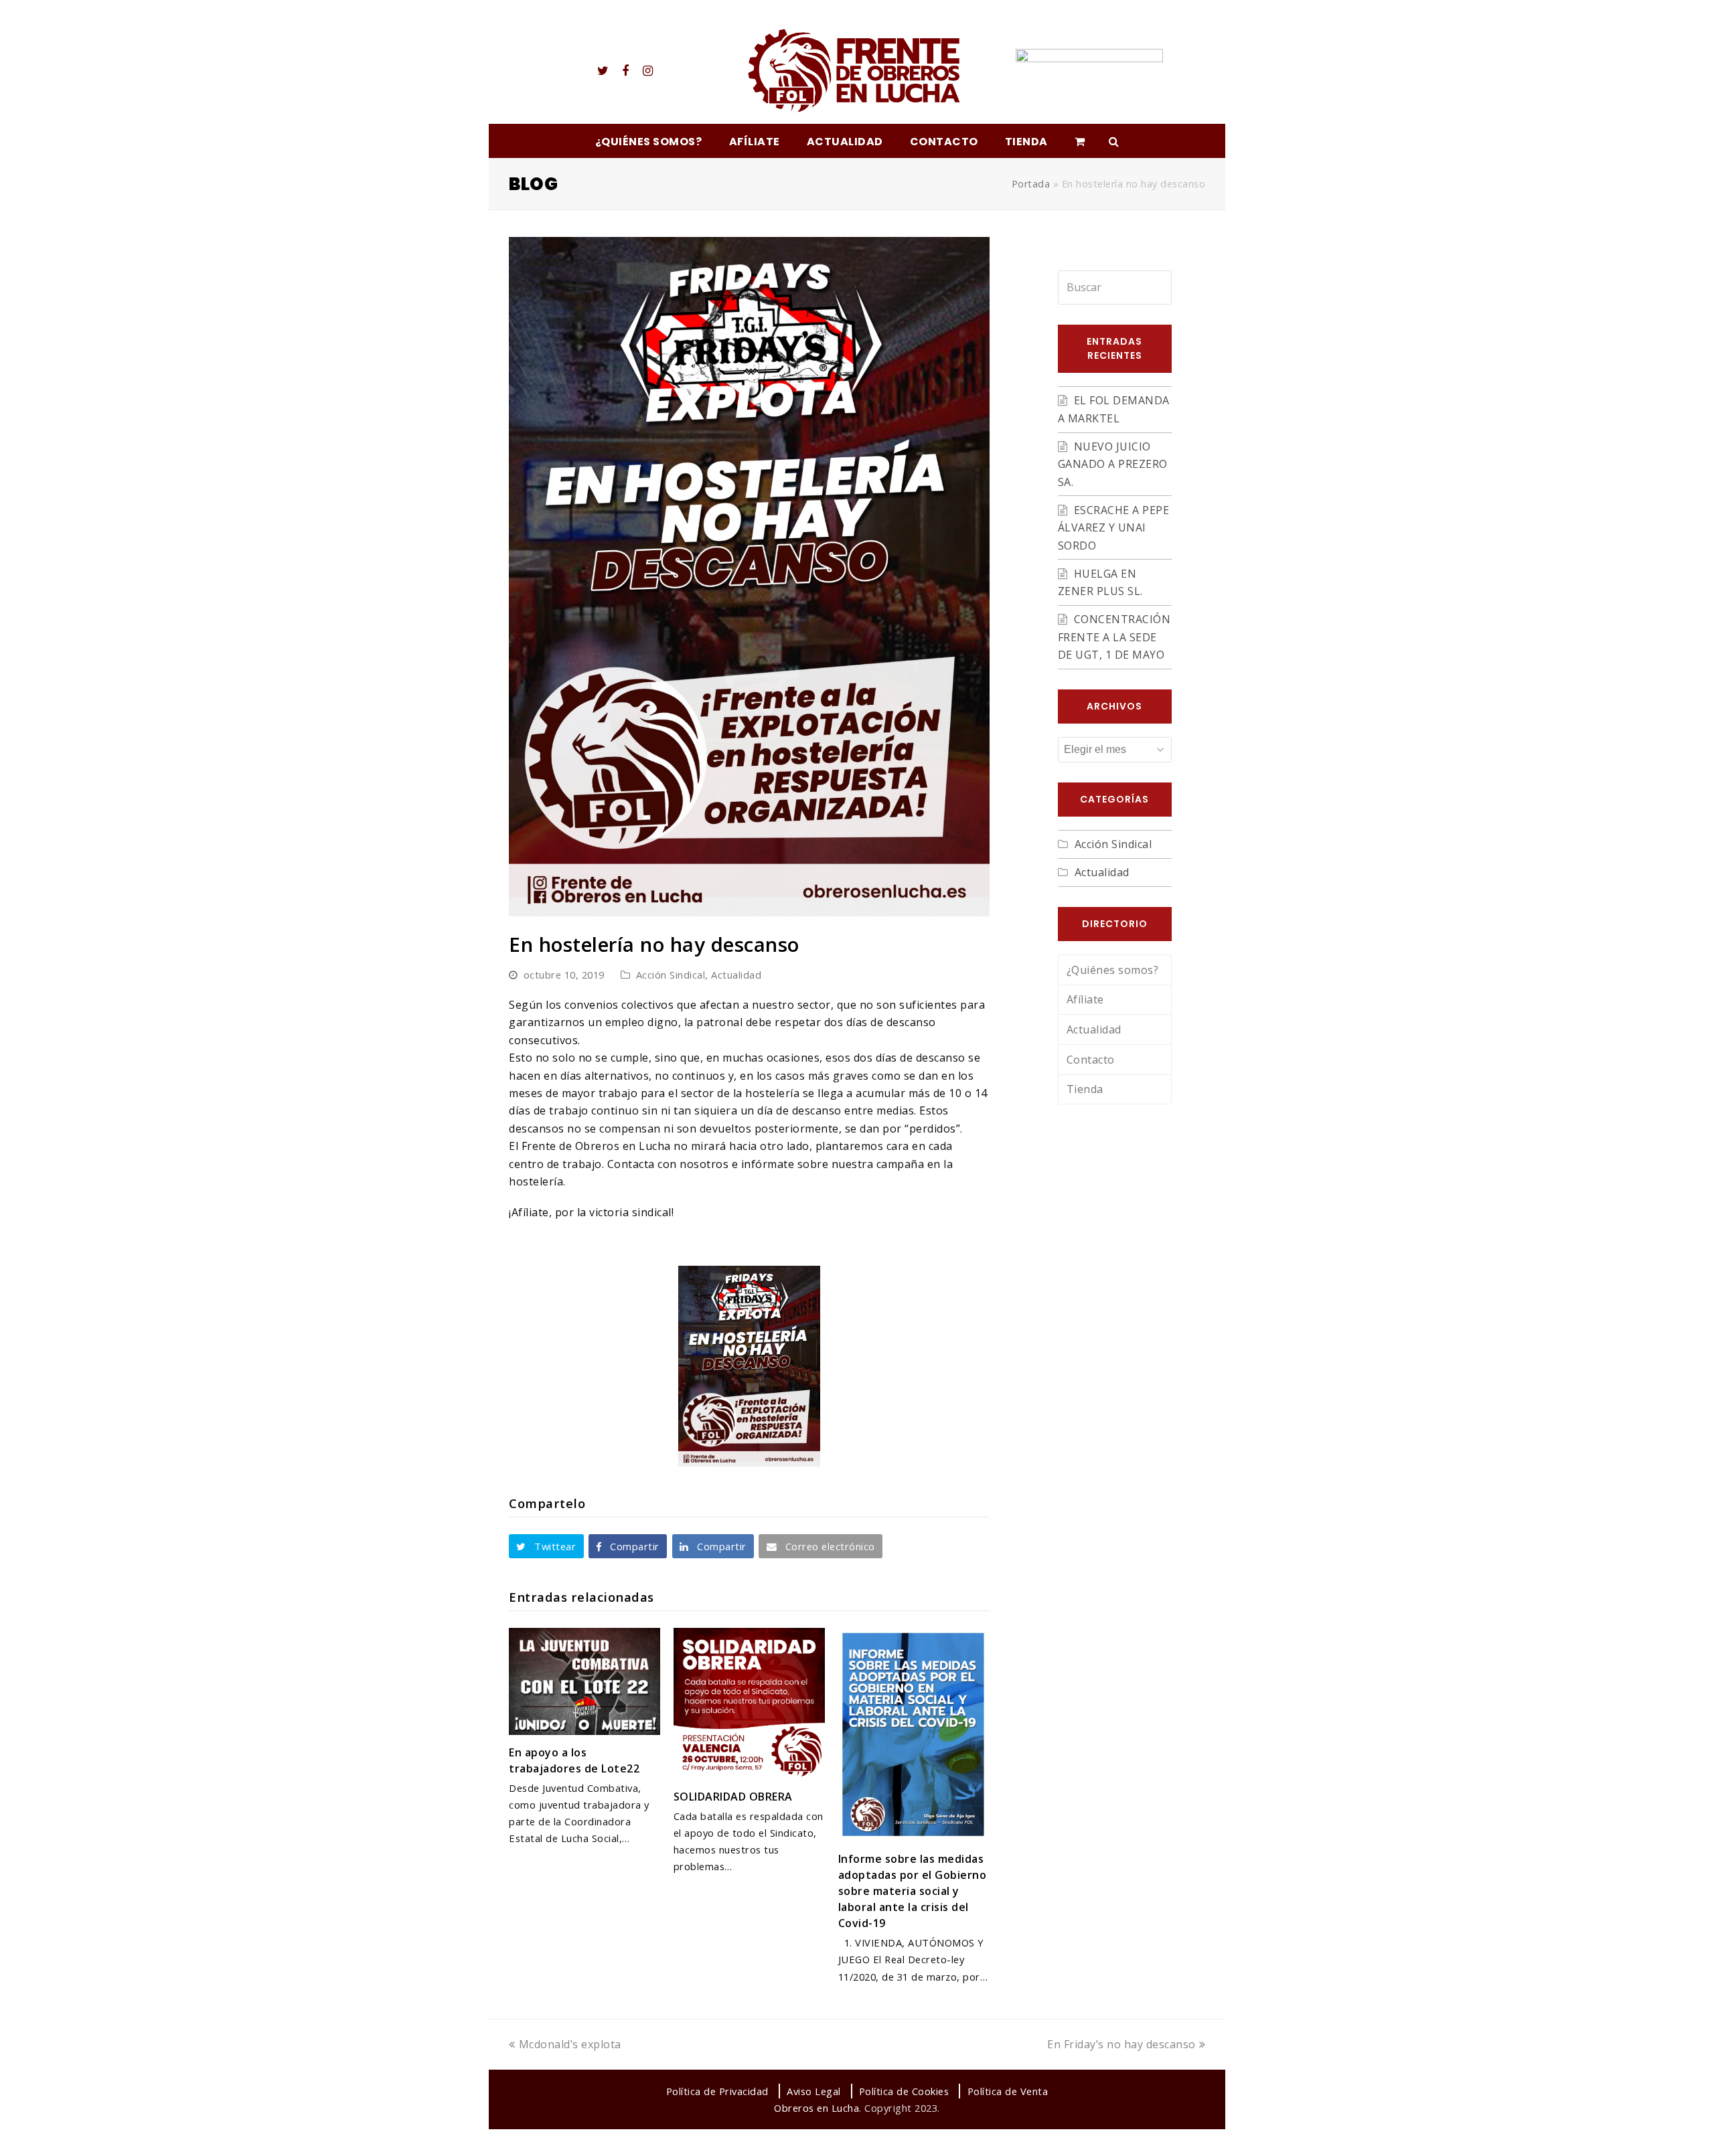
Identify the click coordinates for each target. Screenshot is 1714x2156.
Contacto (1091, 1060)
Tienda (1085, 1089)
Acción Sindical (671, 975)
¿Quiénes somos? (1113, 970)
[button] (546, 1546)
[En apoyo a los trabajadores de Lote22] (585, 1681)
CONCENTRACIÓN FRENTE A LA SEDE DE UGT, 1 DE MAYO (1114, 637)
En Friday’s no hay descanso (1121, 2044)
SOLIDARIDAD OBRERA (733, 1797)
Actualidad (736, 975)
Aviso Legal (814, 2091)
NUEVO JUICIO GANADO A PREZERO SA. (1113, 464)
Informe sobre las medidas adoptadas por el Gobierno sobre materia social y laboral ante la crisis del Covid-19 (913, 1891)
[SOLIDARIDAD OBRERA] (749, 1704)
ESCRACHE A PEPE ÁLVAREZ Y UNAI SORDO (1114, 528)
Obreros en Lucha (816, 2108)
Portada (1031, 184)
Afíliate (1085, 999)
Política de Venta (1008, 2091)
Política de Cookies (904, 2091)
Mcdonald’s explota (570, 2044)
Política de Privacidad (717, 2091)
